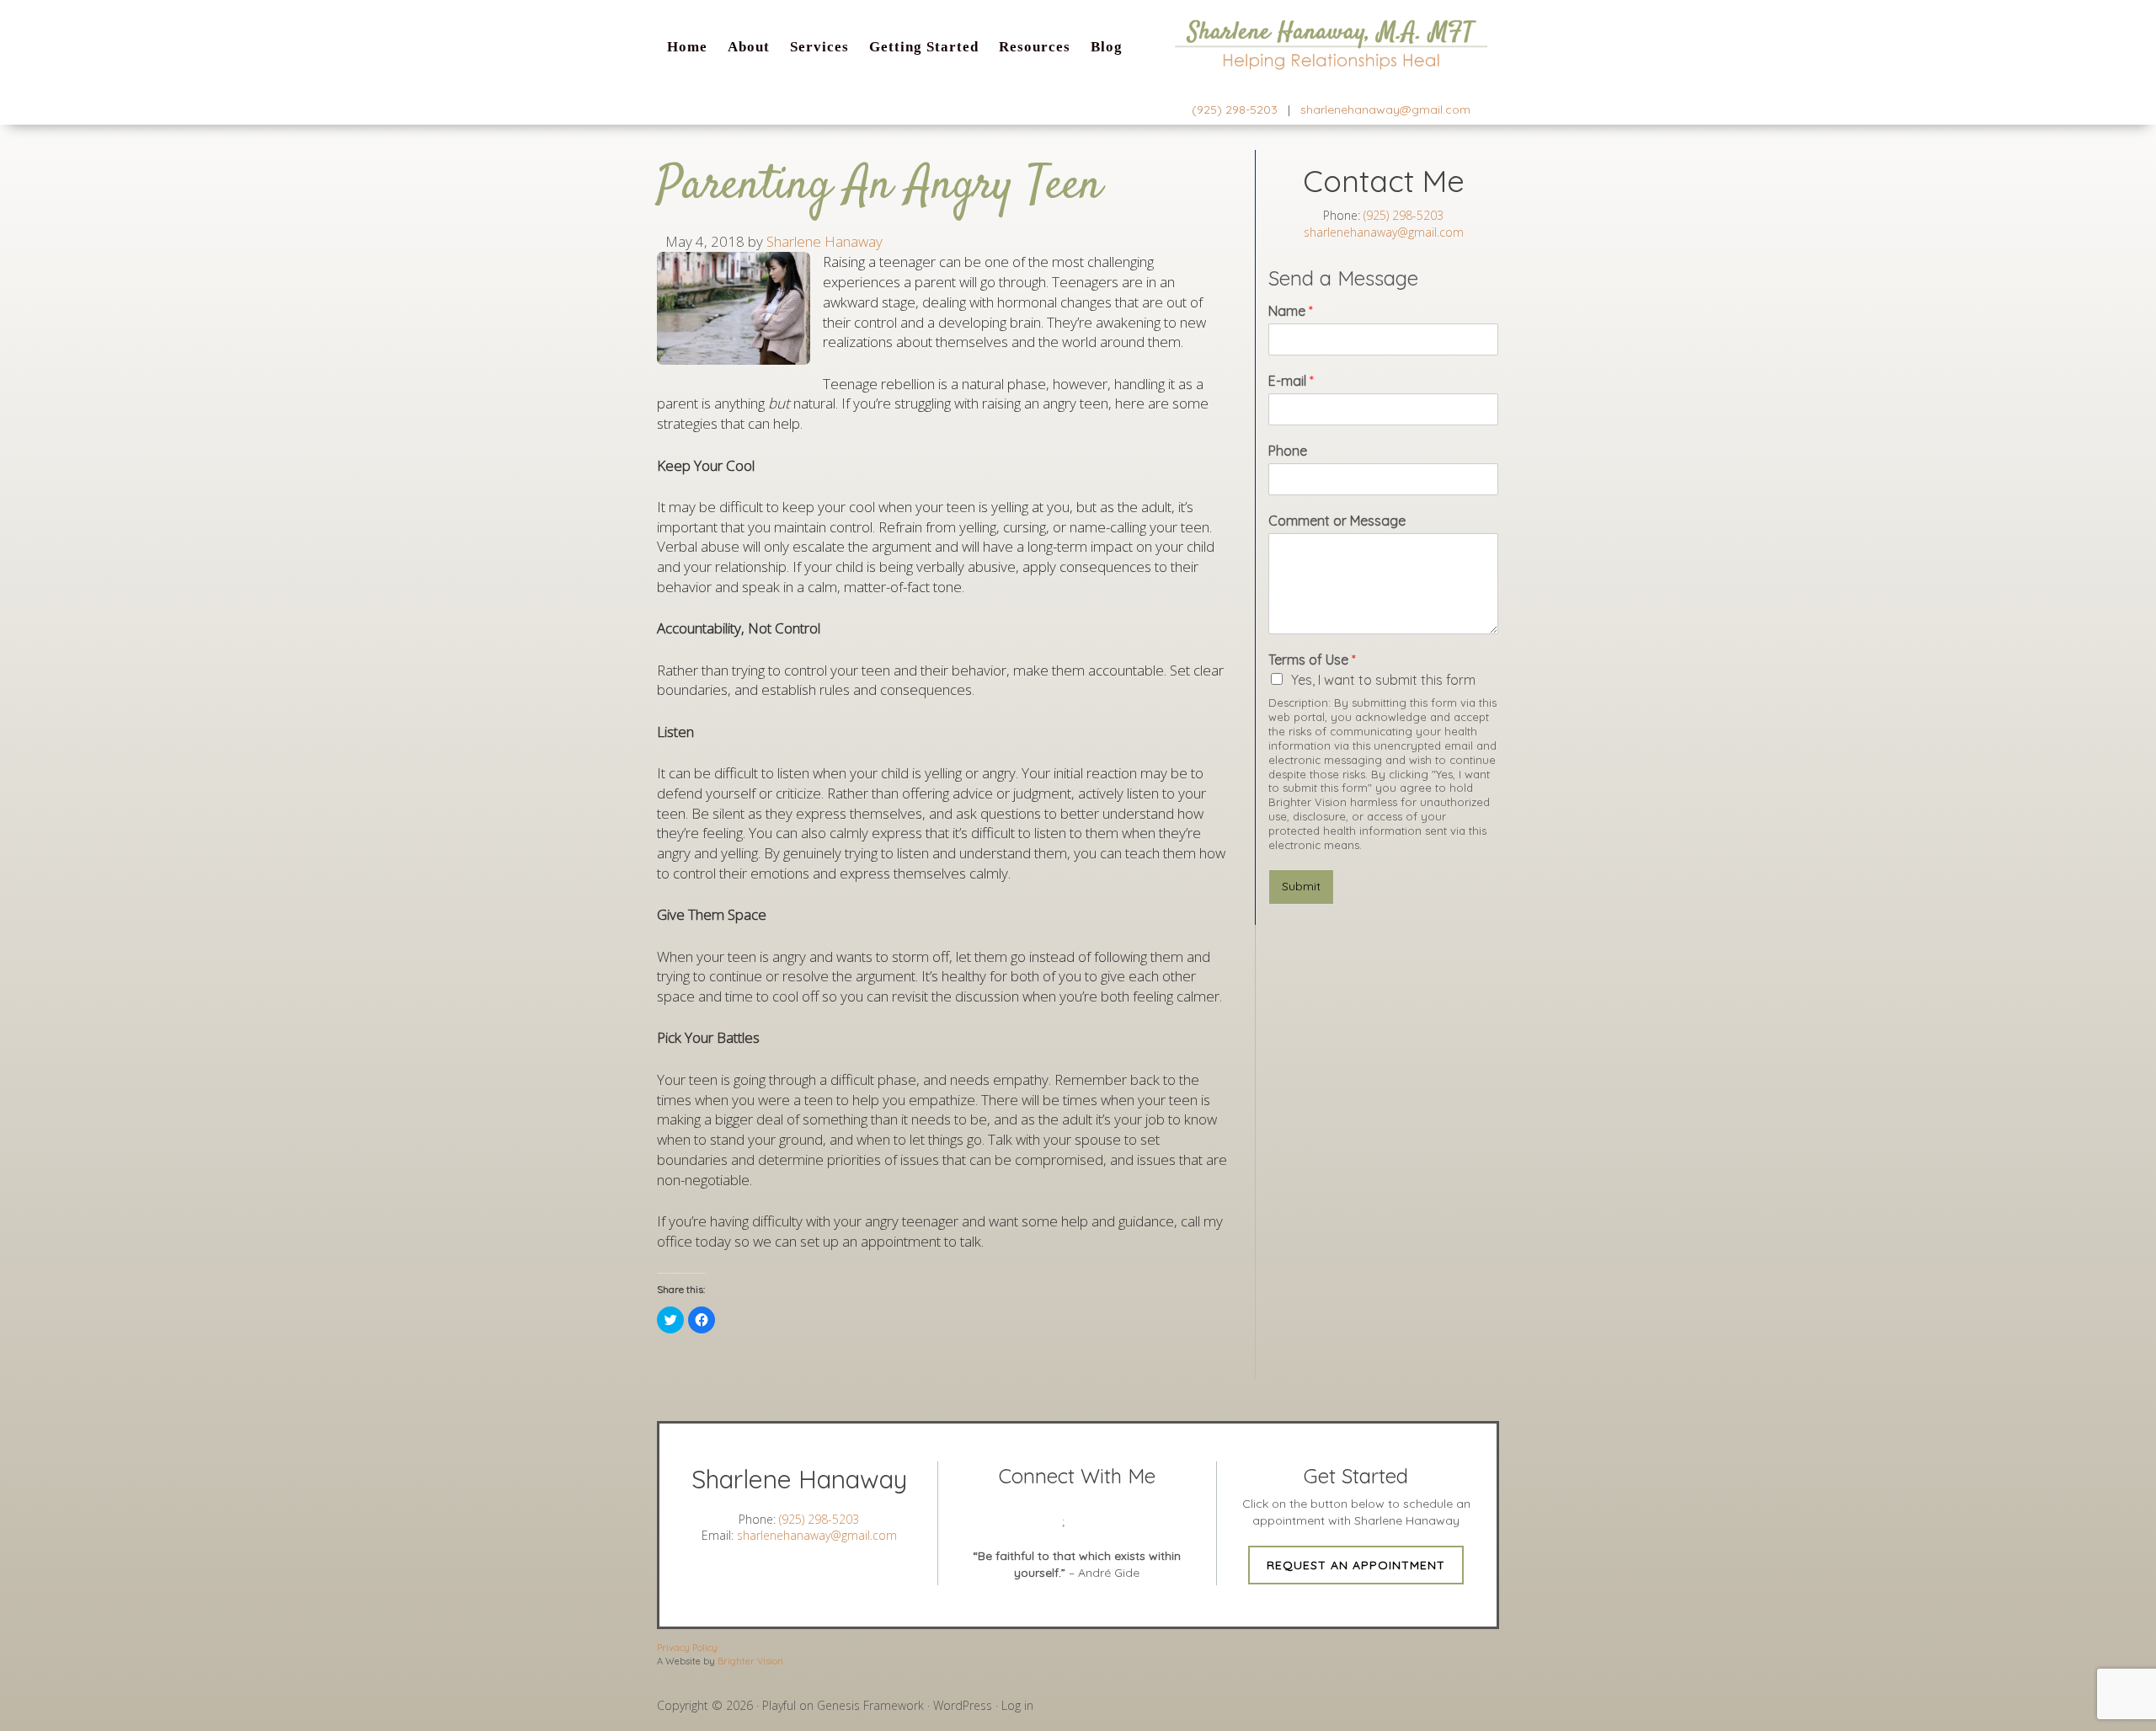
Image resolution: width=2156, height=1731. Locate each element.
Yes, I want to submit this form (1383, 680)
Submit (1301, 886)
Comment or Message (1337, 521)
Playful (779, 1705)
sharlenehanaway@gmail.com (1385, 110)
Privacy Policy (687, 1648)
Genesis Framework (870, 1705)
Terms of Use (1312, 660)
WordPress (963, 1705)
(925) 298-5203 (1235, 110)
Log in (1017, 1705)
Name (1291, 311)
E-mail (1291, 381)
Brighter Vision (750, 1661)
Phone (1288, 451)
